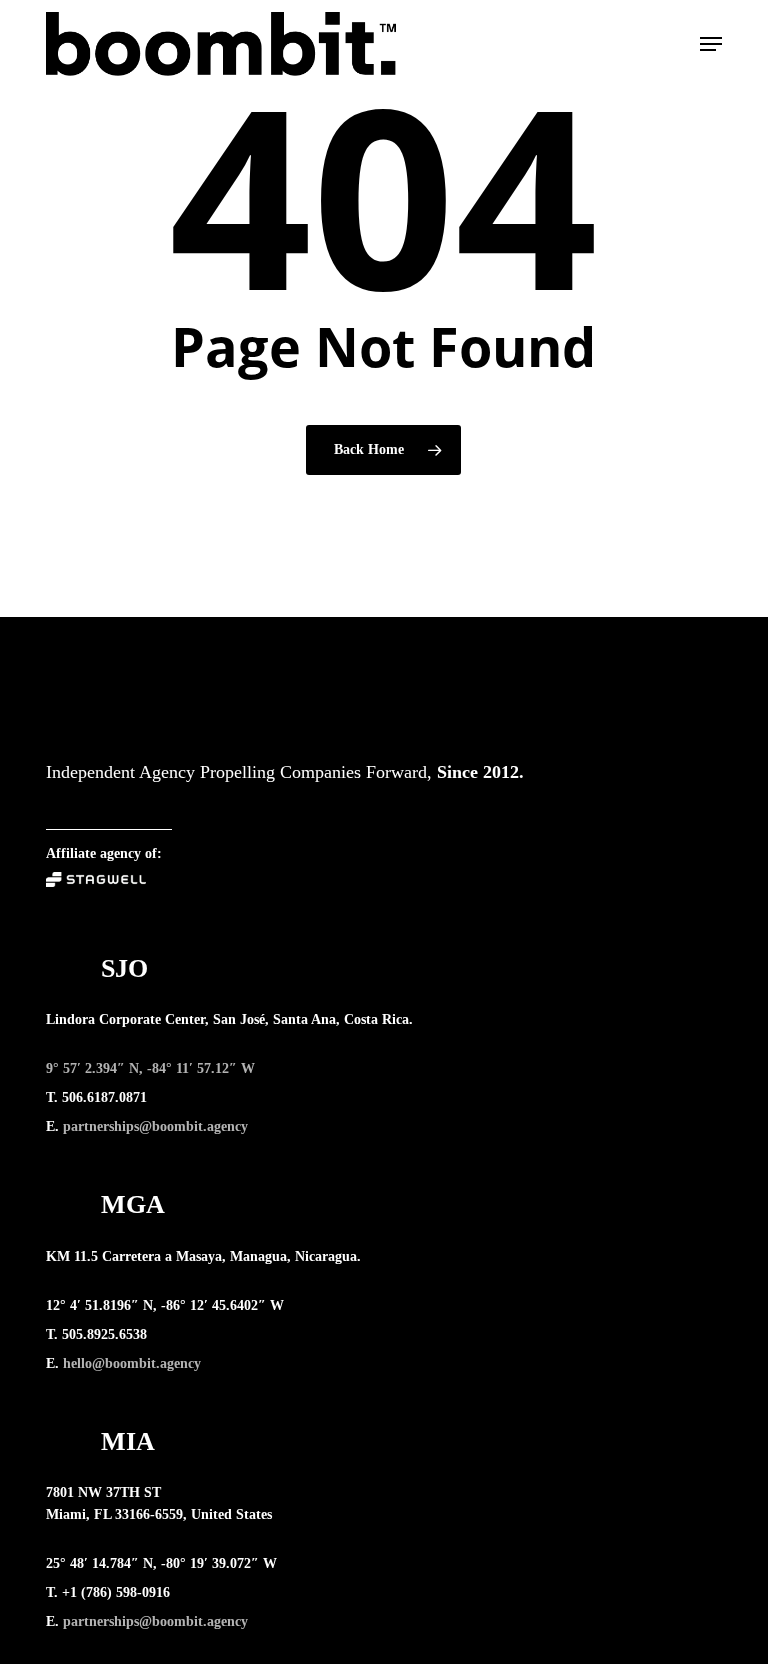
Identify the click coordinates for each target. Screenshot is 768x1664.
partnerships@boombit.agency (155, 1126)
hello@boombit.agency (132, 1363)
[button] (711, 44)
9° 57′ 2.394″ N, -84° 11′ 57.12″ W (150, 1068)
